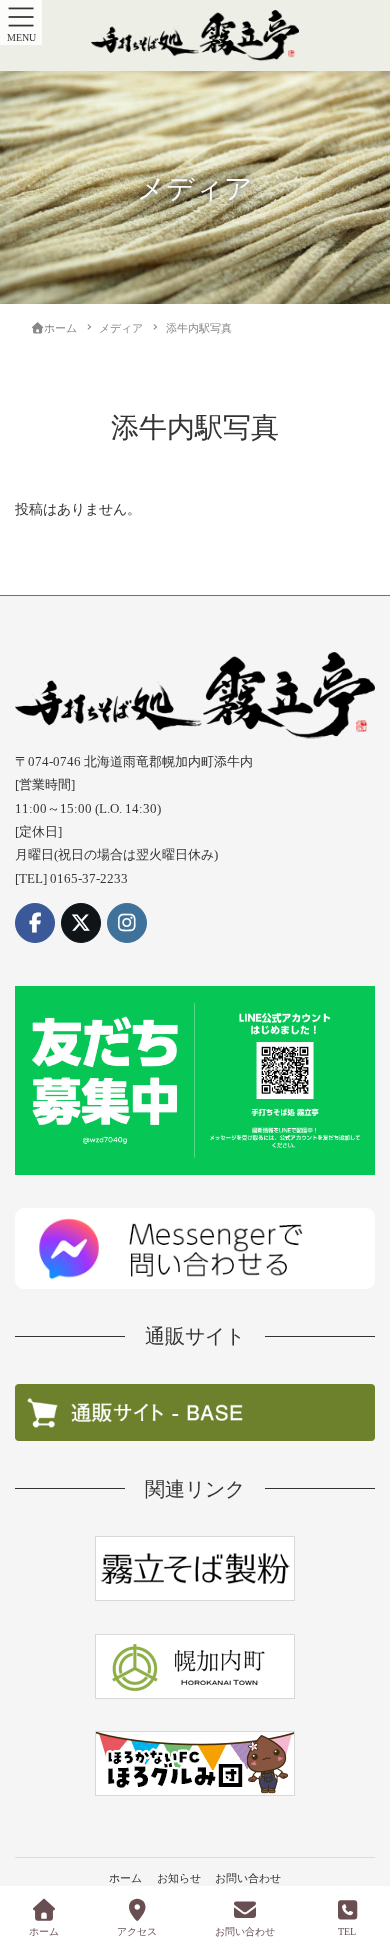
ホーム (125, 1878)
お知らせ (179, 1878)
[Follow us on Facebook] (35, 923)
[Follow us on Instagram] (127, 923)
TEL (347, 1931)
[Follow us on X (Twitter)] (81, 923)
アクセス (137, 1931)
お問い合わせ (248, 1878)
